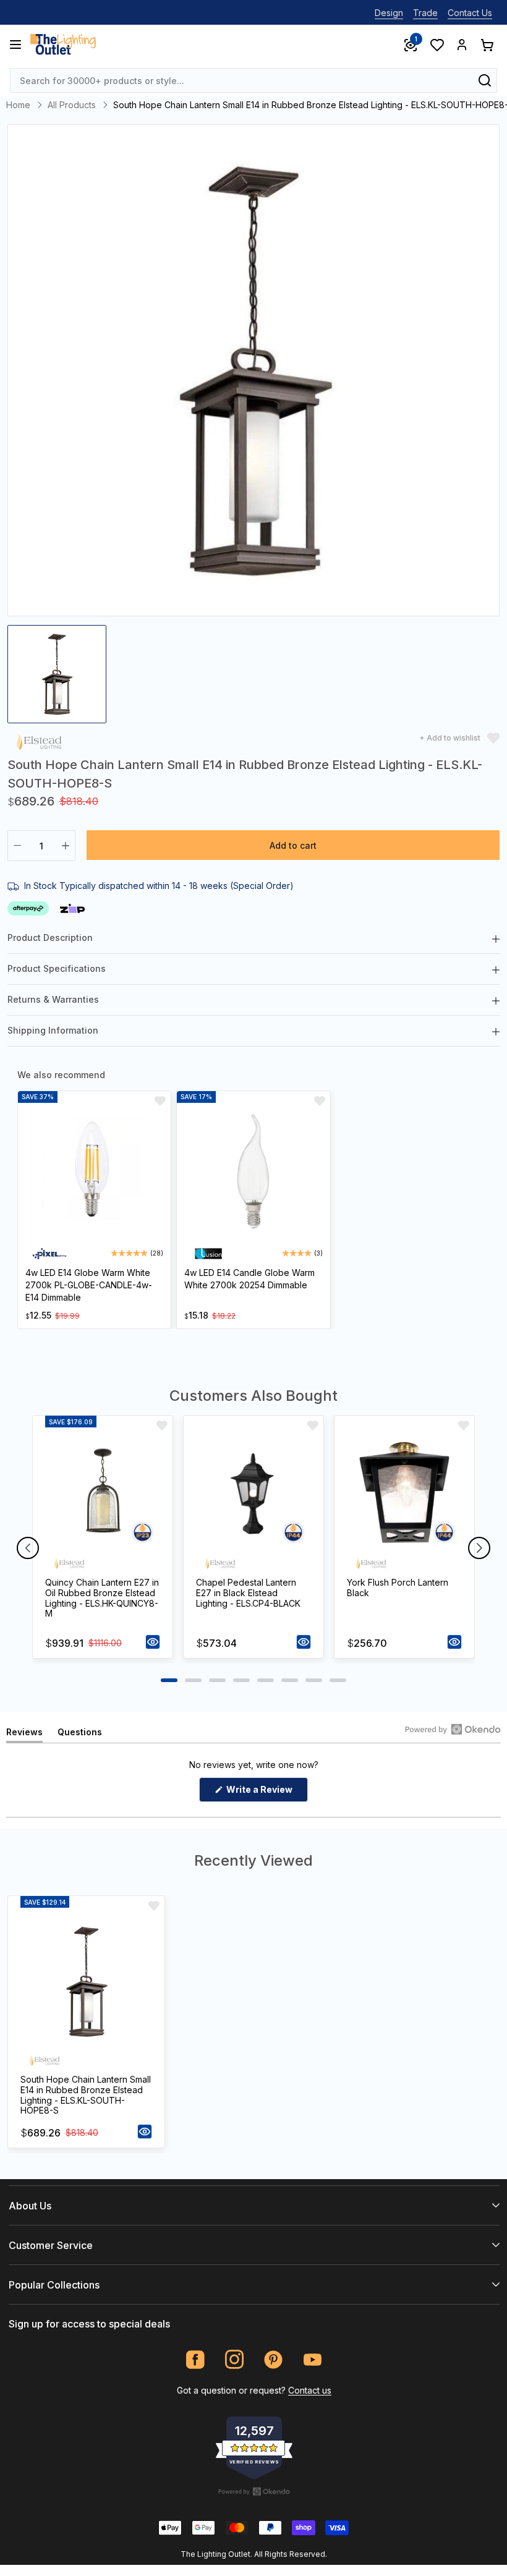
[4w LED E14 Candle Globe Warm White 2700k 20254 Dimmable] (253, 1172)
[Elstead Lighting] (39, 741)
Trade (425, 13)
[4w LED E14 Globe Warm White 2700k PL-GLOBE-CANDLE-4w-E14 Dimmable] (94, 1172)
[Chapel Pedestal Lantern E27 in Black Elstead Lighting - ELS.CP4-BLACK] (253, 1493)
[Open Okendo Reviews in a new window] (453, 1729)
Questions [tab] (80, 1734)
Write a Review (266, 1793)
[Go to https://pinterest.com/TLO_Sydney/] (274, 2359)
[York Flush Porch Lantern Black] (404, 1493)
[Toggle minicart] (487, 45)
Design (389, 13)
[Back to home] (63, 45)
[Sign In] (462, 45)
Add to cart (293, 845)
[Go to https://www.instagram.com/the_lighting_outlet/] (235, 2359)
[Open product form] (153, 1642)
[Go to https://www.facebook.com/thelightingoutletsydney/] (196, 2359)
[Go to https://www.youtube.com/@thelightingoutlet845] (313, 2359)
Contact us (310, 2390)
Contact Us (470, 13)
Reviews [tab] (24, 1734)
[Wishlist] (437, 45)
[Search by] (485, 80)
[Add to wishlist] (160, 1101)
